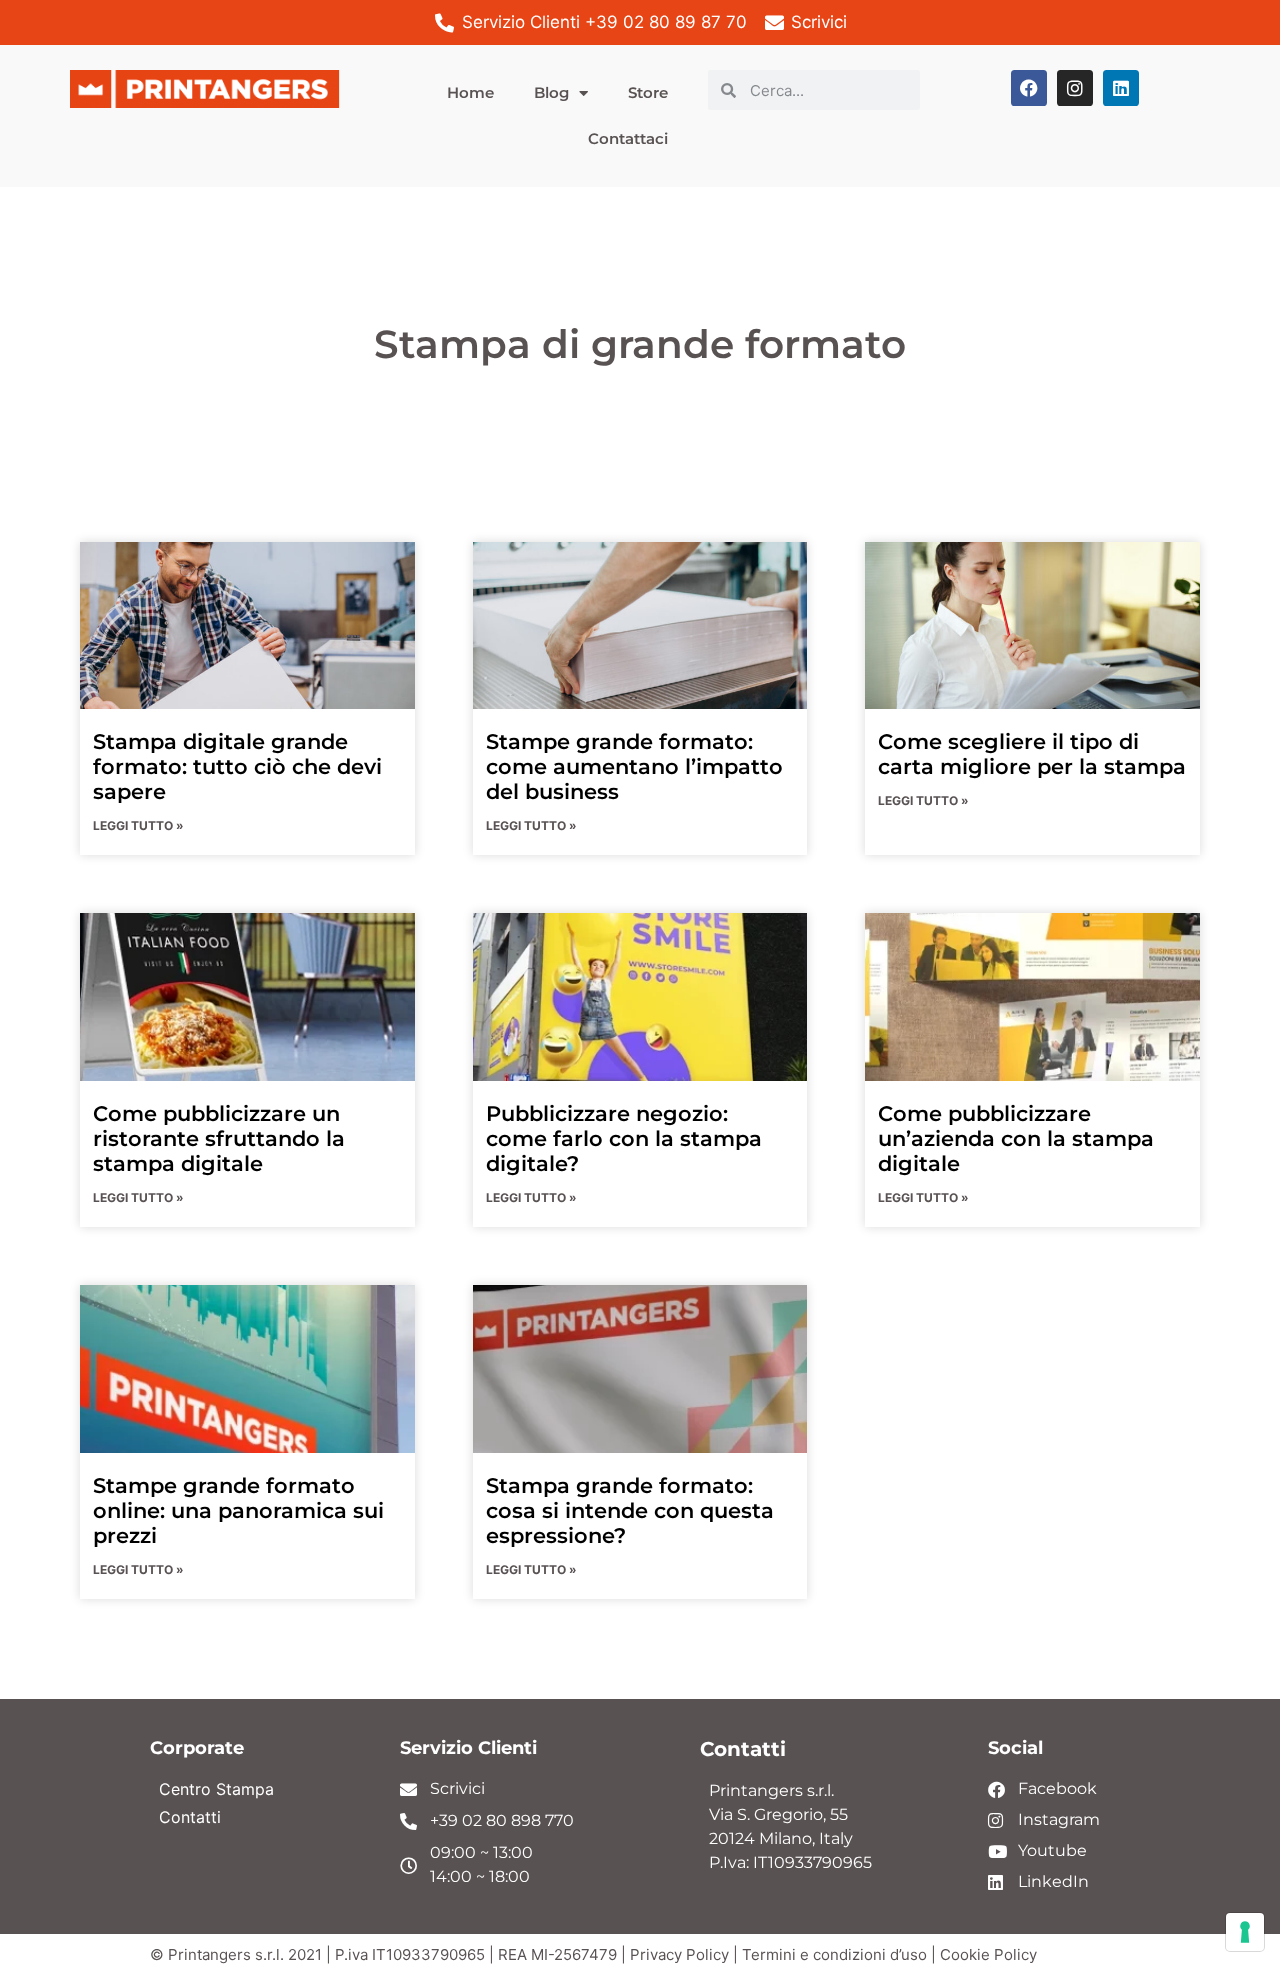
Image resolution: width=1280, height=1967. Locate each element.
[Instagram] (1075, 88)
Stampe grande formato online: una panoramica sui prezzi (238, 1510)
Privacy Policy (679, 1954)
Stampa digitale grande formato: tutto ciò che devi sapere (237, 766)
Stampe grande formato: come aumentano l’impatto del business (634, 766)
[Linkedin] (1121, 88)
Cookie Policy (988, 1954)
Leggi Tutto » (138, 825)
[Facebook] (1029, 88)
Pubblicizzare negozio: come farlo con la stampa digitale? (624, 1138)
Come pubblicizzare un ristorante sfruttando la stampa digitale (219, 1138)
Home (470, 92)
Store (648, 92)
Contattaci (628, 138)
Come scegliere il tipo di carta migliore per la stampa (1032, 754)
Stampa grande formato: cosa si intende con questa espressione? (630, 1510)
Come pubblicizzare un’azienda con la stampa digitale (1016, 1138)
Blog (551, 92)
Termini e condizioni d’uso (834, 1954)
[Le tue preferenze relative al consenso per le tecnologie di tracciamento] (1245, 1932)
